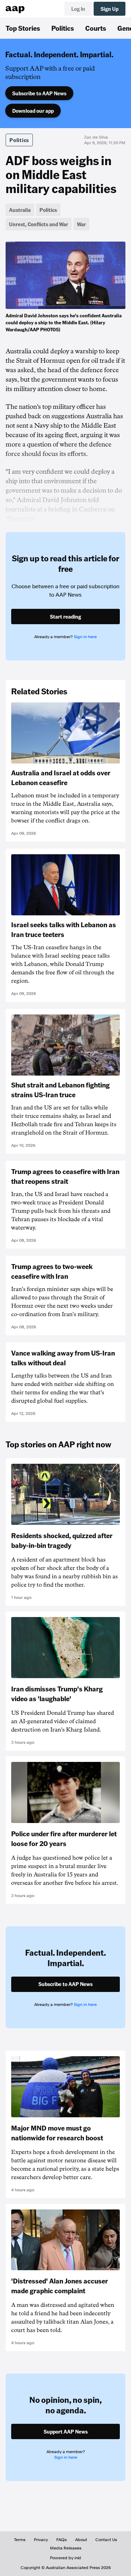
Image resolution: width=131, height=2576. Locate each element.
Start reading (65, 617)
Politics (63, 28)
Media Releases (66, 2548)
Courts (96, 28)
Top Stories (23, 28)
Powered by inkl (65, 2558)
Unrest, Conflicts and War (39, 224)
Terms (20, 2540)
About (81, 2540)
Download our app (33, 111)
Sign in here (85, 637)
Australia (20, 210)
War (81, 224)
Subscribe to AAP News (39, 93)
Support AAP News (66, 2431)
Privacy (41, 2540)
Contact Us (106, 2540)
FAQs (61, 2540)
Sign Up (110, 9)
